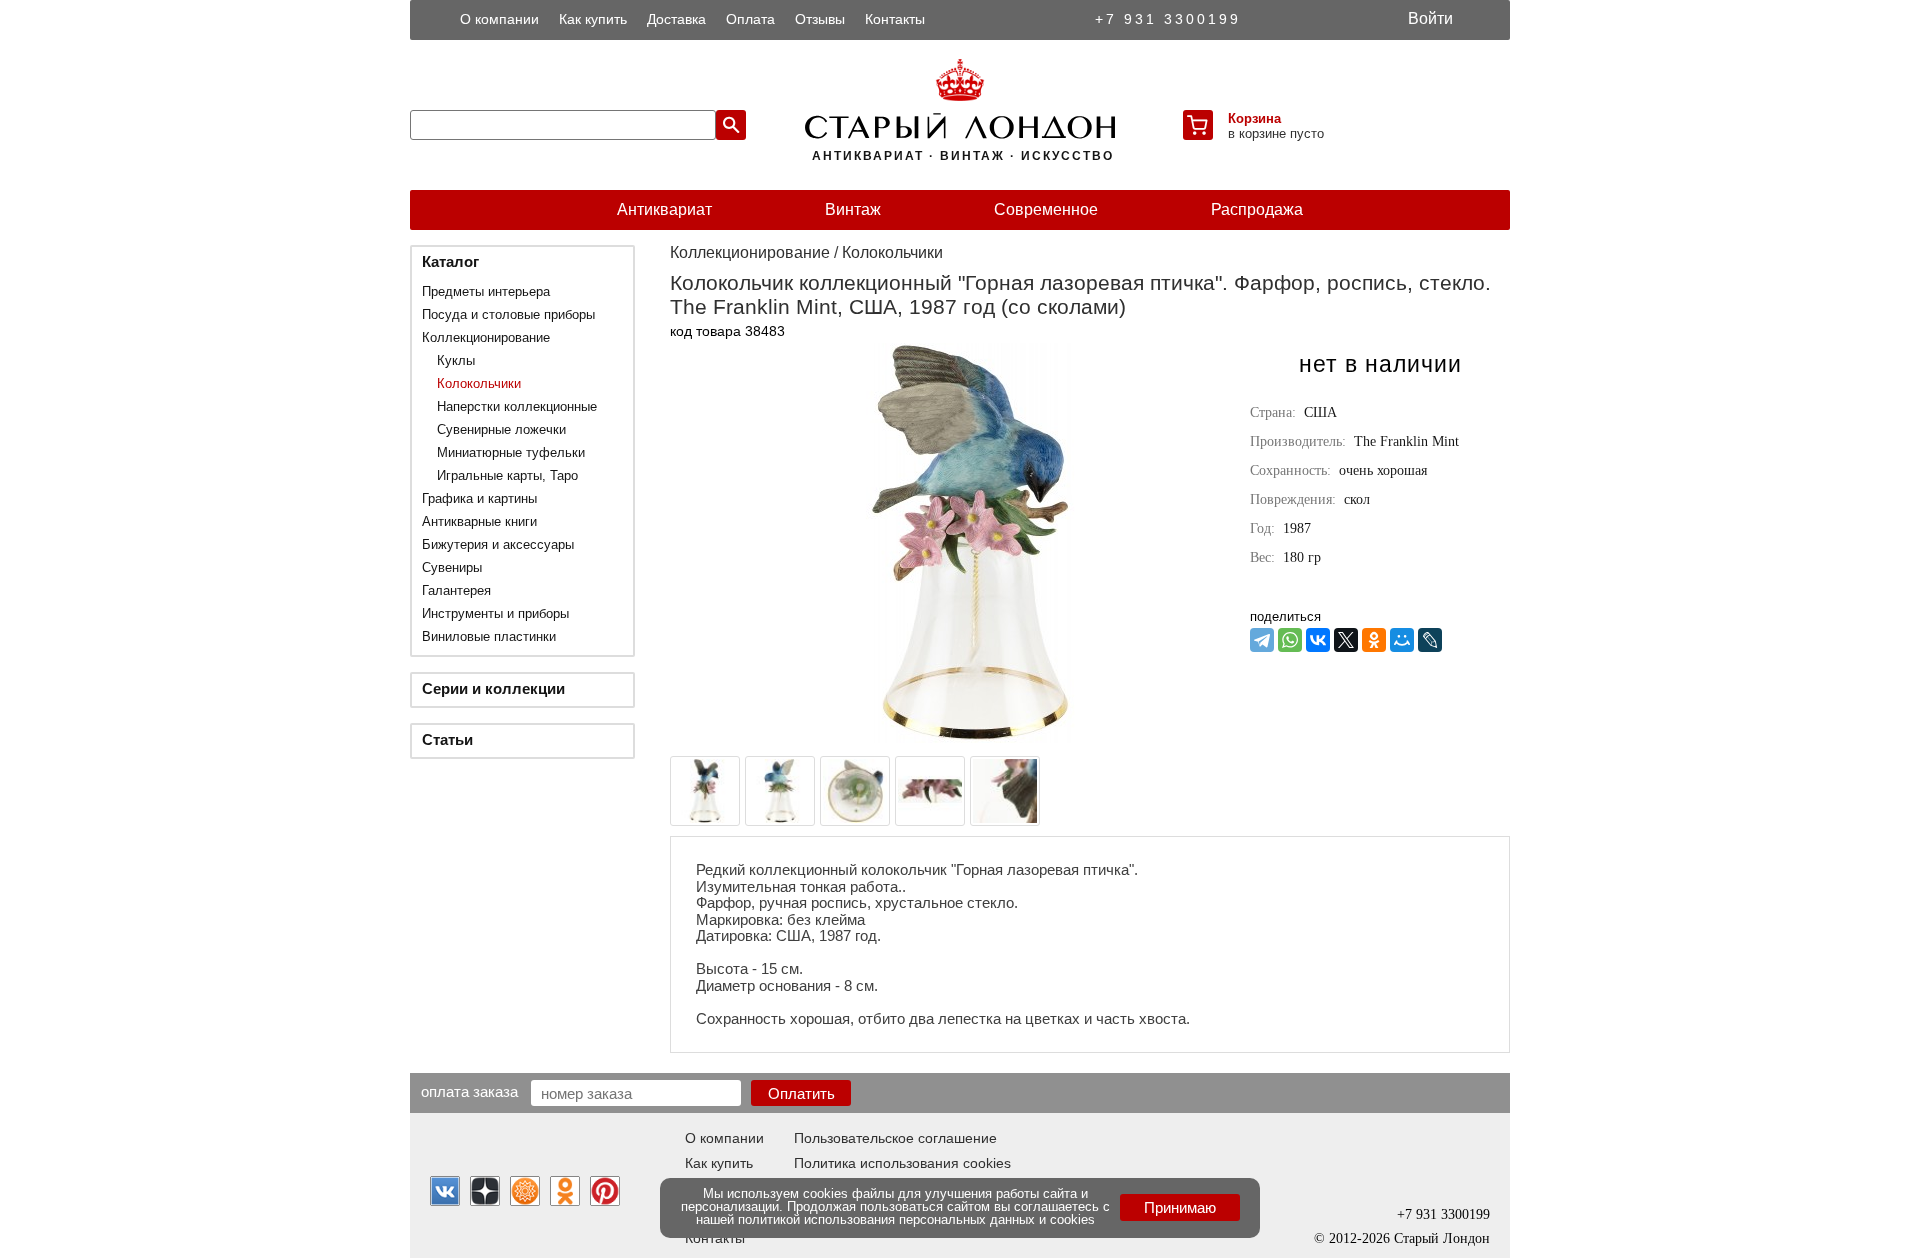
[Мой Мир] (1402, 640)
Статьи (447, 739)
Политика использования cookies (902, 1163)
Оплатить (801, 1093)
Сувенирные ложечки (501, 429)
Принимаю (1180, 1207)
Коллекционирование (486, 337)
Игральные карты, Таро (507, 475)
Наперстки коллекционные (517, 406)
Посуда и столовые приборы (508, 314)
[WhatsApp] (1290, 640)
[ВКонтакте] (1318, 640)
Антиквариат (664, 209)
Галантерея (456, 590)
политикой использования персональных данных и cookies (916, 1219)
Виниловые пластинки (489, 636)
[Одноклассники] (1374, 640)
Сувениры (452, 567)
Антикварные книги (479, 521)
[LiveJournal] (1430, 640)
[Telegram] (1262, 640)
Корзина (1254, 118)
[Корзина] (1198, 125)
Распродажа (1257, 209)
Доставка (676, 19)
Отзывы (820, 19)
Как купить (593, 19)
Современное (1046, 209)
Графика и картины (479, 498)
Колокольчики (479, 383)
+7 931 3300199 (1168, 19)
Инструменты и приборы (495, 613)
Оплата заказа (469, 1091)
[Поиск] (731, 125)
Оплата (750, 19)
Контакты (895, 19)
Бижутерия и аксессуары (498, 544)
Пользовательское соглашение (895, 1138)
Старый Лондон (1442, 1238)
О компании (499, 19)
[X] (1346, 640)
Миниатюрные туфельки (511, 452)
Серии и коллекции (493, 688)
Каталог (450, 261)
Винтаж (853, 209)
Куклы (456, 360)
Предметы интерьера (486, 291)
